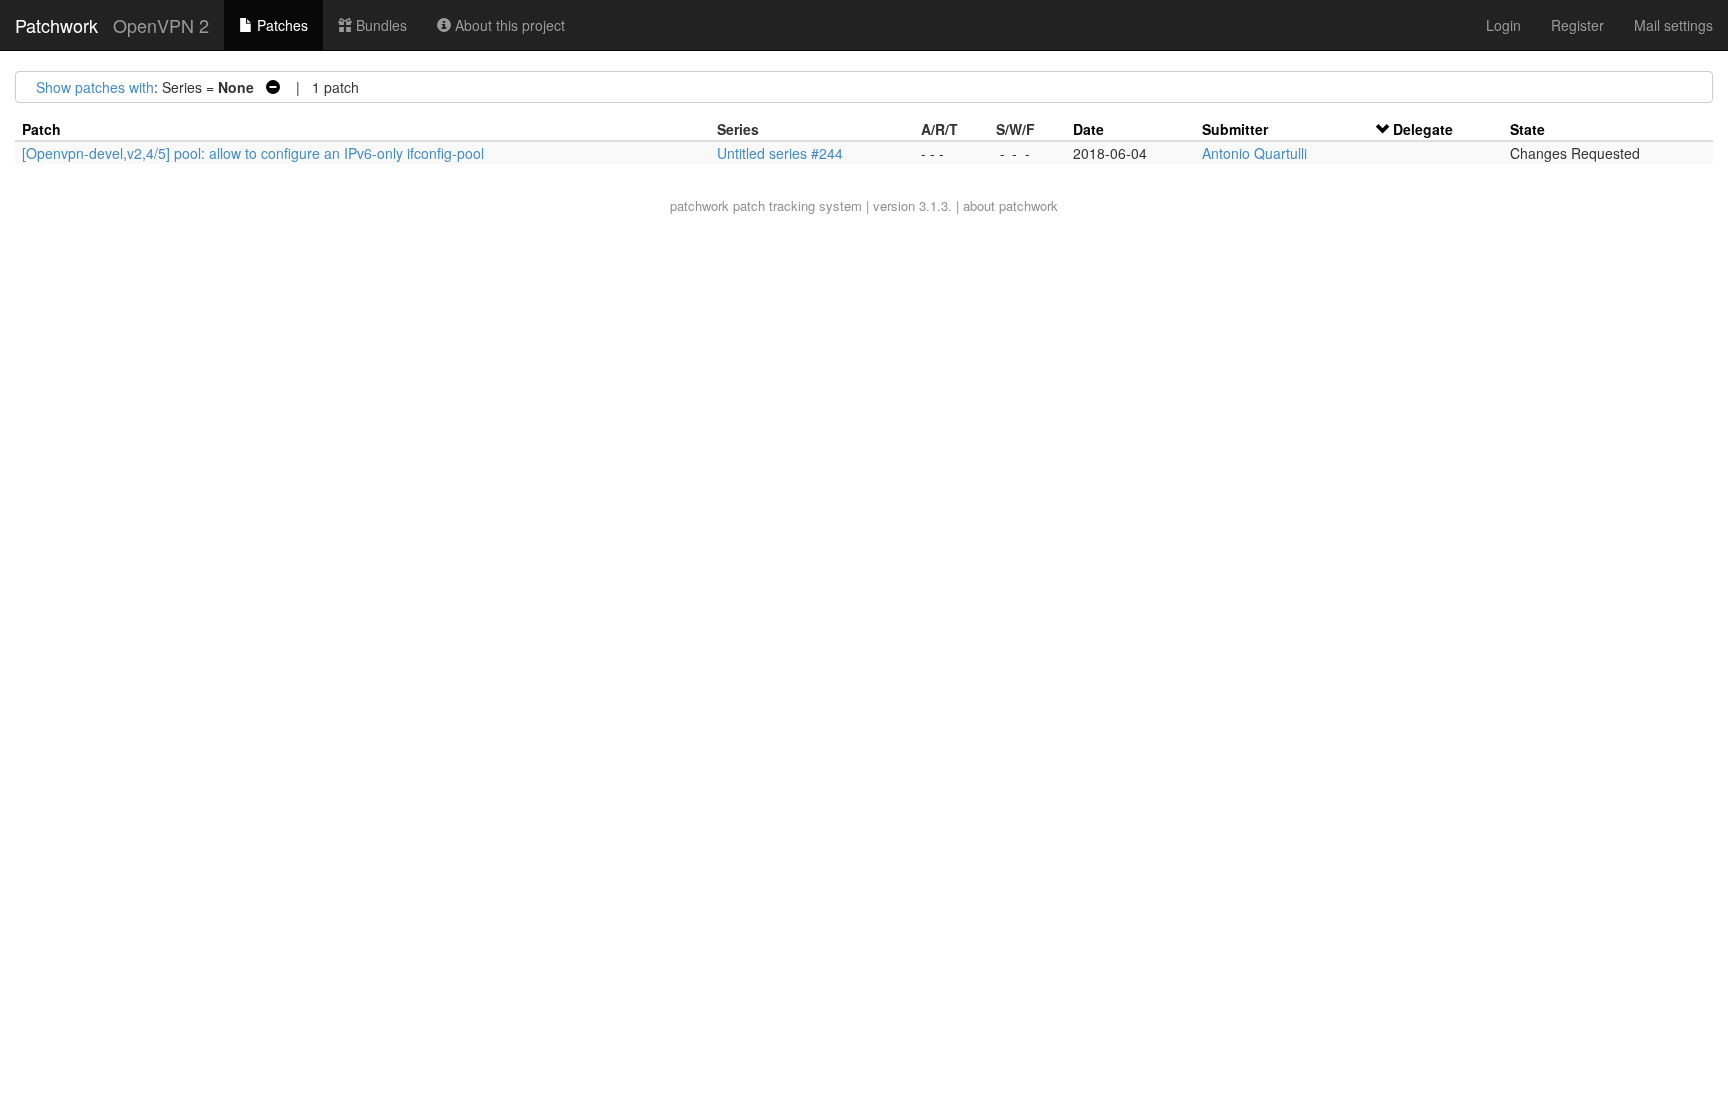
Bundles (379, 25)
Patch (41, 129)
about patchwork (1010, 205)
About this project (508, 25)
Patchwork (56, 25)
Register (1577, 25)
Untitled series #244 (780, 153)
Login (1503, 25)
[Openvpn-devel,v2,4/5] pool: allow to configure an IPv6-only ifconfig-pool (253, 153)
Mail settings (1673, 25)
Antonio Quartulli (1254, 153)
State (1527, 129)
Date (1088, 129)
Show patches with (95, 87)
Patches (280, 25)
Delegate (1423, 129)
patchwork (699, 205)
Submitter (1235, 129)
